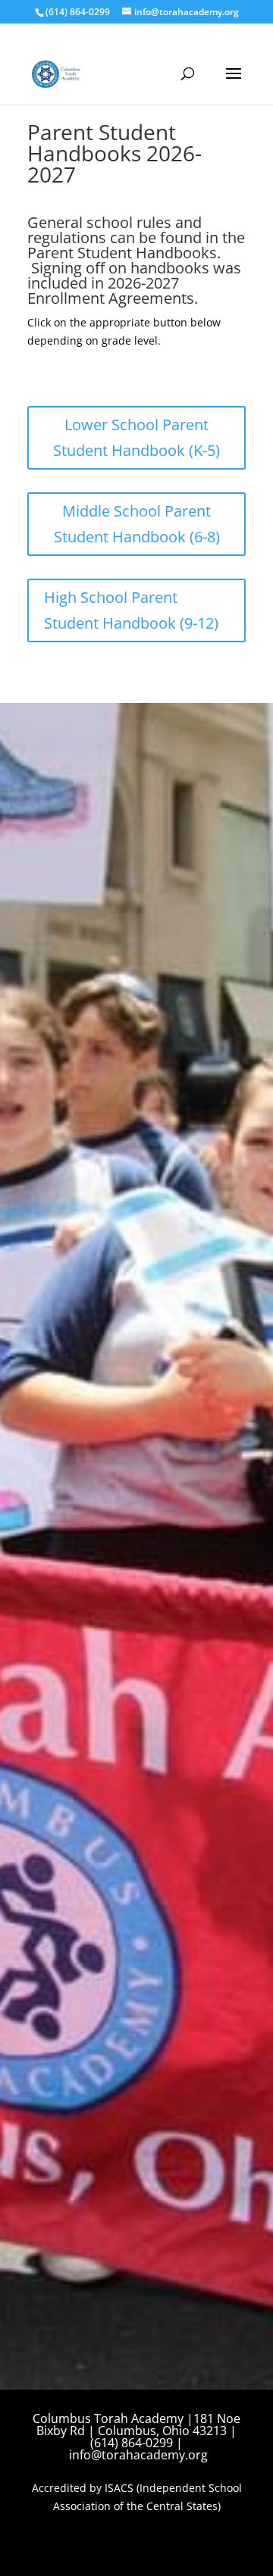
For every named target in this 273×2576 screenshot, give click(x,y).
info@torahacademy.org (138, 2455)
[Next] (224, 1360)
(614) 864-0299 (78, 12)
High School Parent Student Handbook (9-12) (131, 610)
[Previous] (49, 1360)
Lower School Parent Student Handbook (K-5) (136, 437)
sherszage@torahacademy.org (125, 1060)
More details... (78, 1457)
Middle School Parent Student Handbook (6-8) (137, 524)
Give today (83, 1102)
